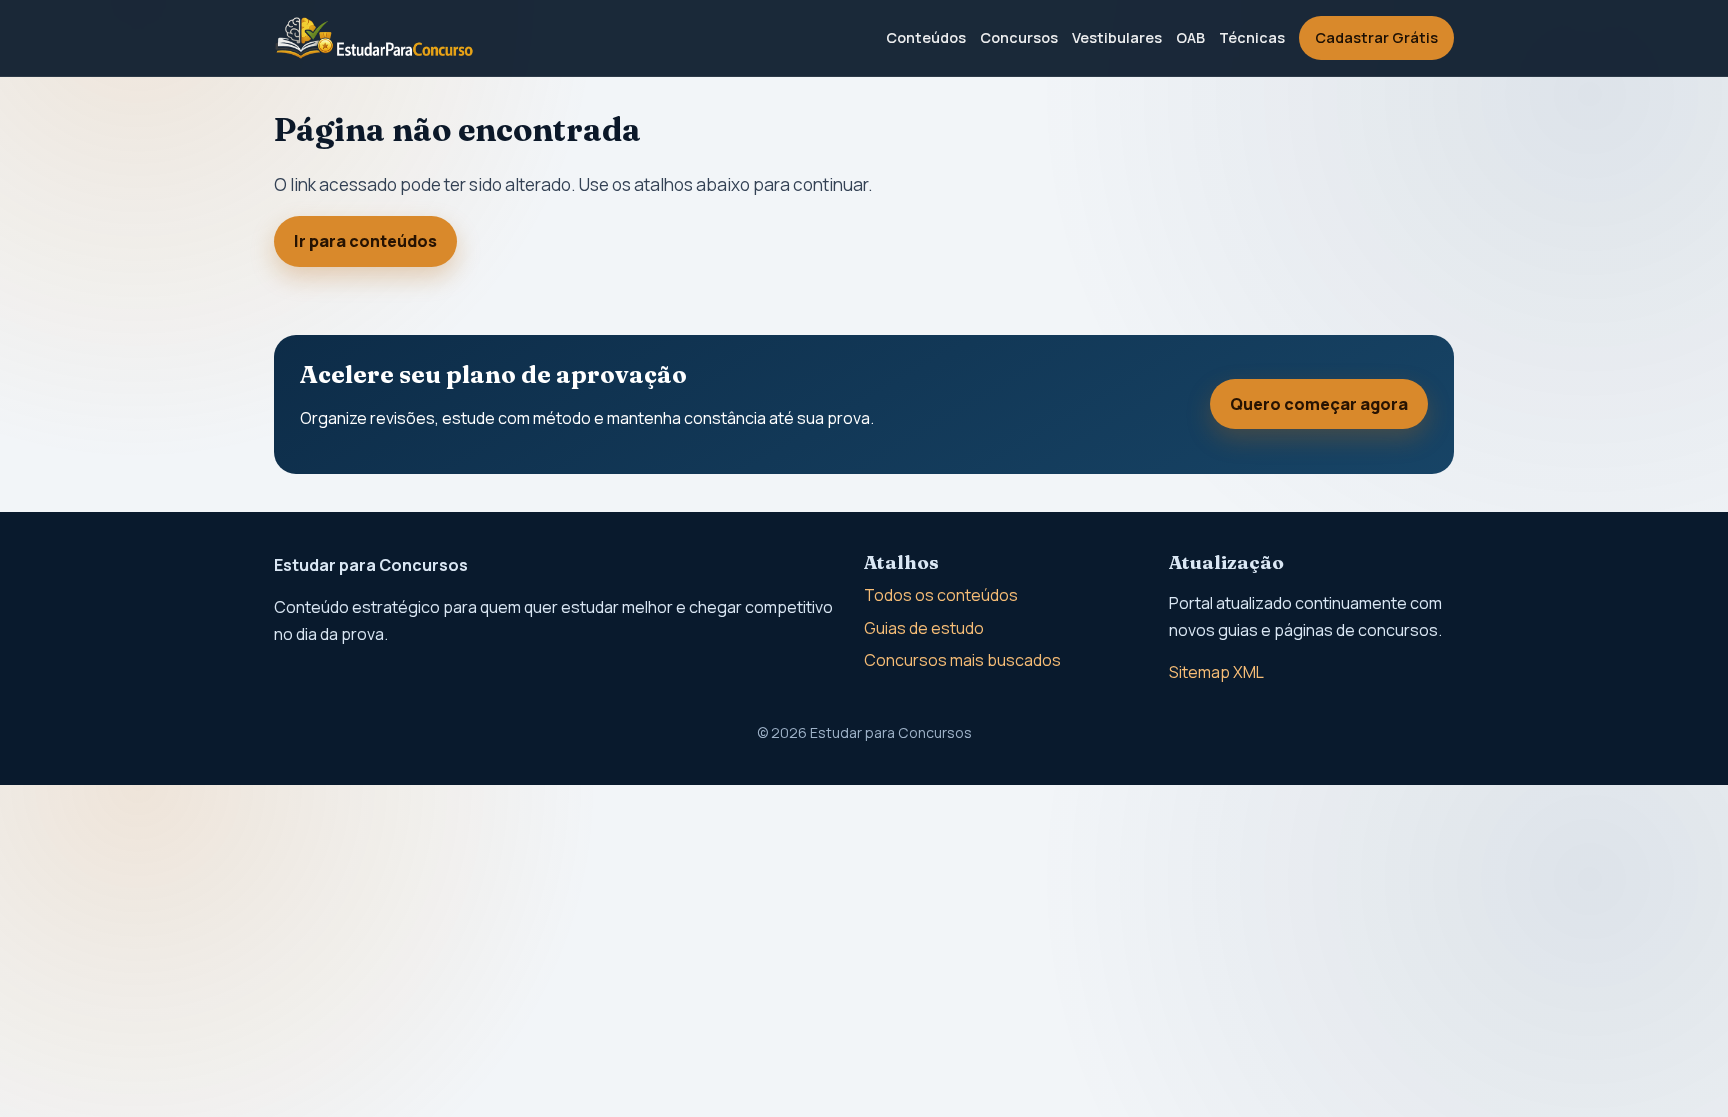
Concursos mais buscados (962, 660)
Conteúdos (926, 37)
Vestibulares (1117, 37)
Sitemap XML (1216, 672)
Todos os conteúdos (941, 595)
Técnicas (1252, 37)
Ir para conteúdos (365, 241)
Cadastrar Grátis (1376, 37)
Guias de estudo (924, 628)
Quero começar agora (1319, 404)
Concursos (1019, 37)
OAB (1190, 37)
